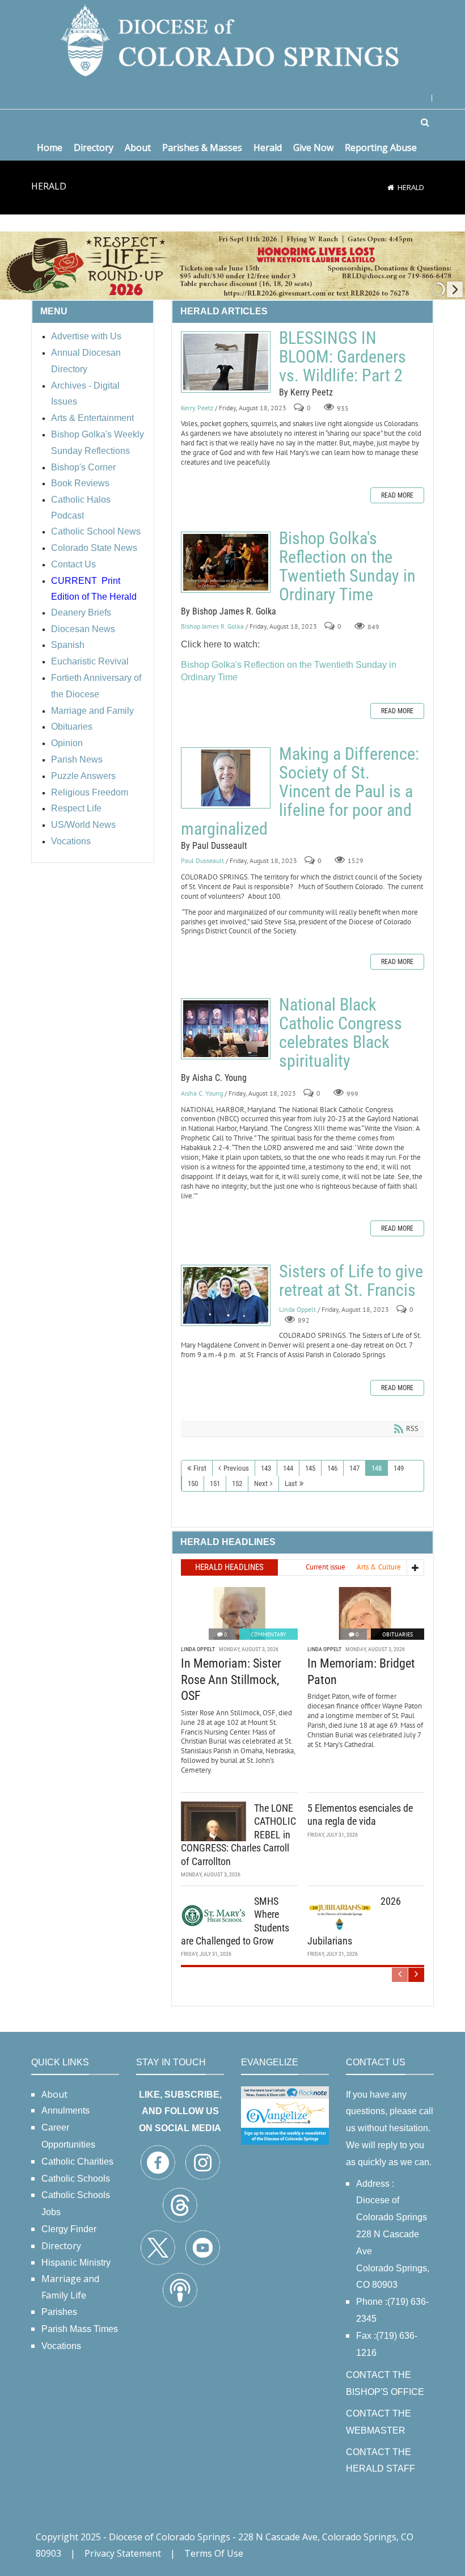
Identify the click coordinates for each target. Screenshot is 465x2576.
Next (261, 1483)
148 (377, 1468)
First (200, 1468)
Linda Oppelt (297, 1310)
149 (399, 1468)
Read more (397, 495)
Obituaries (398, 1634)
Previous (236, 1468)
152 (237, 1483)
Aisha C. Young (202, 1093)
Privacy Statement (123, 2553)
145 (310, 1468)
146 (332, 1468)
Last (291, 1483)
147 (354, 1468)
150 (193, 1483)
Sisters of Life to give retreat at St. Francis (226, 1295)
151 (215, 1483)
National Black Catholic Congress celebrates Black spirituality (226, 1029)
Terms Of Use (214, 2553)
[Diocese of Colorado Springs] (232, 39)
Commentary (269, 1634)
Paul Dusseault (202, 861)
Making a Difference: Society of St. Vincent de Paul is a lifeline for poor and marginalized (226, 778)
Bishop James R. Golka (212, 627)
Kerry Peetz (197, 408)
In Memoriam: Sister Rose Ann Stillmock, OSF (231, 1680)
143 (266, 1468)
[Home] (391, 187)
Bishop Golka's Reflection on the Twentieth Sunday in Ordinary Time (226, 562)
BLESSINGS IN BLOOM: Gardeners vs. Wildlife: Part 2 (226, 362)
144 (288, 1468)
